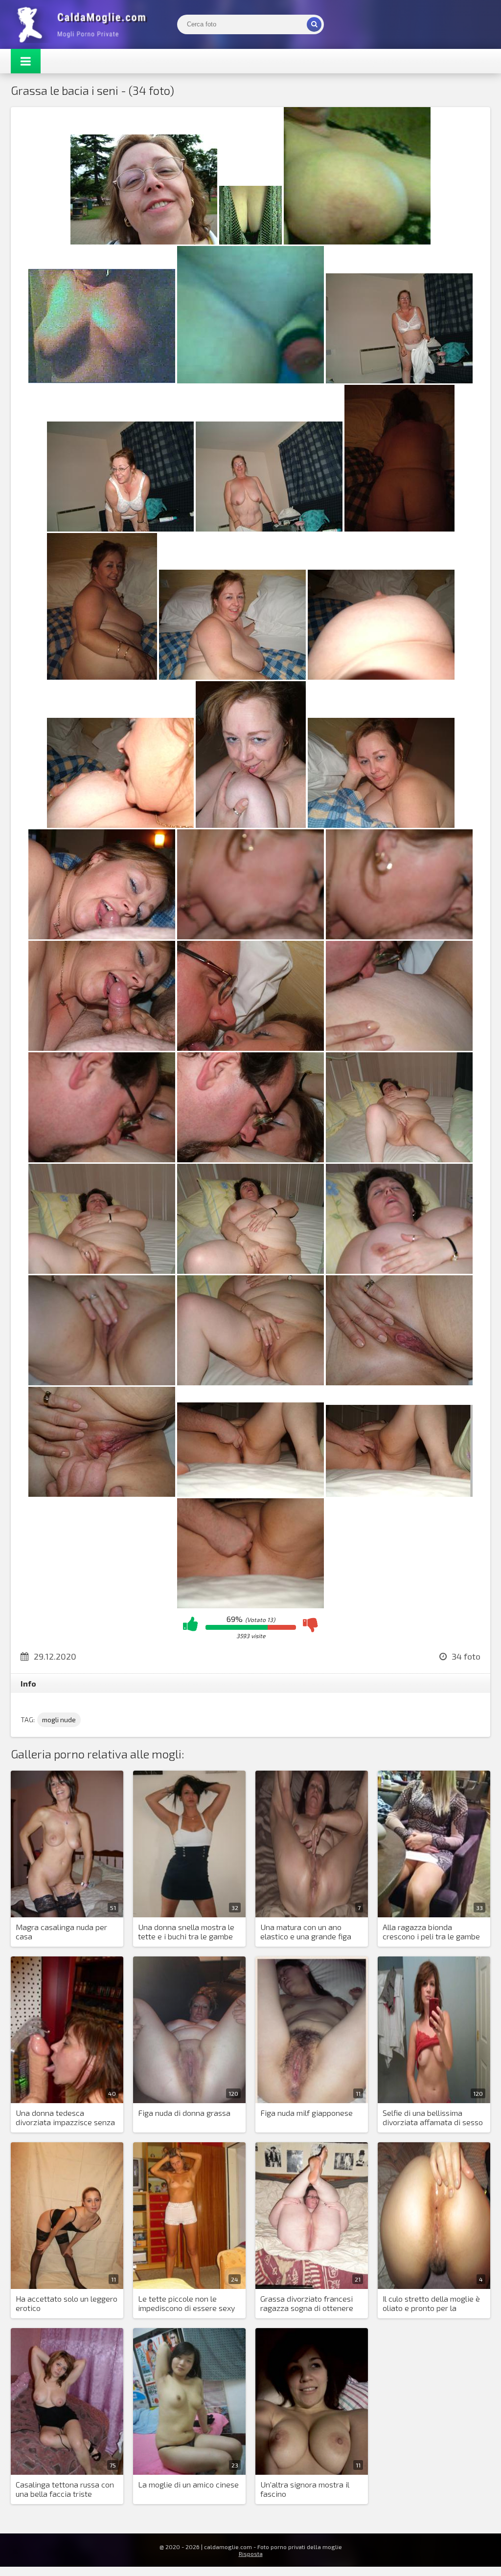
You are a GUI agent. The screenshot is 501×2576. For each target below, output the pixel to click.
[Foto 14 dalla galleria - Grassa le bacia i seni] (251, 825)
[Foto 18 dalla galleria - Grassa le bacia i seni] (399, 936)
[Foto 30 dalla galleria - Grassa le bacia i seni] (399, 1382)
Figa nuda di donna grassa (184, 2113)
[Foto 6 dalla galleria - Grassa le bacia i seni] (399, 380)
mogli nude (59, 1720)
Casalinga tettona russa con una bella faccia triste (65, 2489)
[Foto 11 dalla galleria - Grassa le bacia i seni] (232, 677)
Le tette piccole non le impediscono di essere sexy (186, 2303)
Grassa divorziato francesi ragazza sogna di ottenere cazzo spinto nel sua (307, 2304)
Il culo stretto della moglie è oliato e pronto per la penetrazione (431, 2304)
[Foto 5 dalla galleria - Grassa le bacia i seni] (250, 380)
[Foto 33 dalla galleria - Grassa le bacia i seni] (399, 1494)
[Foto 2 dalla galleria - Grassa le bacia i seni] (250, 241)
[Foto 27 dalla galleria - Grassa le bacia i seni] (399, 1271)
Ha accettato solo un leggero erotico (67, 2303)
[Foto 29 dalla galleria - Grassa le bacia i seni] (250, 1382)
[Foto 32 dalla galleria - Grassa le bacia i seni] (250, 1494)
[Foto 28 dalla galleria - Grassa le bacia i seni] (102, 1382)
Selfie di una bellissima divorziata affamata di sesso (433, 2117)
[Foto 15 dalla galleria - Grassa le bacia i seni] (381, 825)
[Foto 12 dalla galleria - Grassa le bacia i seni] (381, 677)
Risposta (251, 2554)
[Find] (314, 24)
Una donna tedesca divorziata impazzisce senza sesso (65, 2118)
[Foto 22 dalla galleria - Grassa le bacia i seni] (102, 1159)
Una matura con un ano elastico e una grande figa (306, 1932)
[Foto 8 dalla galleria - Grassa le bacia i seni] (269, 528)
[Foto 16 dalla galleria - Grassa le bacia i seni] (102, 936)
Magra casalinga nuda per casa (61, 1932)
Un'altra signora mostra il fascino (305, 2489)
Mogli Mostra (84, 24)
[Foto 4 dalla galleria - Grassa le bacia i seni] (102, 380)
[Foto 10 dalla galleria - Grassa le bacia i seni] (102, 677)
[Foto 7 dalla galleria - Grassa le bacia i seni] (120, 528)
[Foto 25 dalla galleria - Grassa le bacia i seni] (102, 1271)
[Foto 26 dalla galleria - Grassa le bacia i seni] (250, 1271)
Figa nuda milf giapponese (307, 2113)
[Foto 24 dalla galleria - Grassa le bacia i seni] (399, 1159)
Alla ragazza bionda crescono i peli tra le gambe (431, 1932)
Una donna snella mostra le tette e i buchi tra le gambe (186, 1932)
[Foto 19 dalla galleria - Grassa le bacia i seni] (102, 1048)
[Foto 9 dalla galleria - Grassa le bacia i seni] (399, 528)
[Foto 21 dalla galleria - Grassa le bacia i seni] (399, 1048)
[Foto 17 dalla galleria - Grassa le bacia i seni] (250, 936)
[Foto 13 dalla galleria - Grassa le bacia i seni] (120, 825)
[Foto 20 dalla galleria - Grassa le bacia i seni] (250, 1048)
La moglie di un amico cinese (188, 2484)
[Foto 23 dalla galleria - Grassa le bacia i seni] (250, 1159)
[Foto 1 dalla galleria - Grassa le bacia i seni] (144, 241)
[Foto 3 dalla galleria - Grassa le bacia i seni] (357, 241)
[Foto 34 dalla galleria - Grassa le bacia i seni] (250, 1605)
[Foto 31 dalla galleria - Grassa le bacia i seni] (102, 1494)
